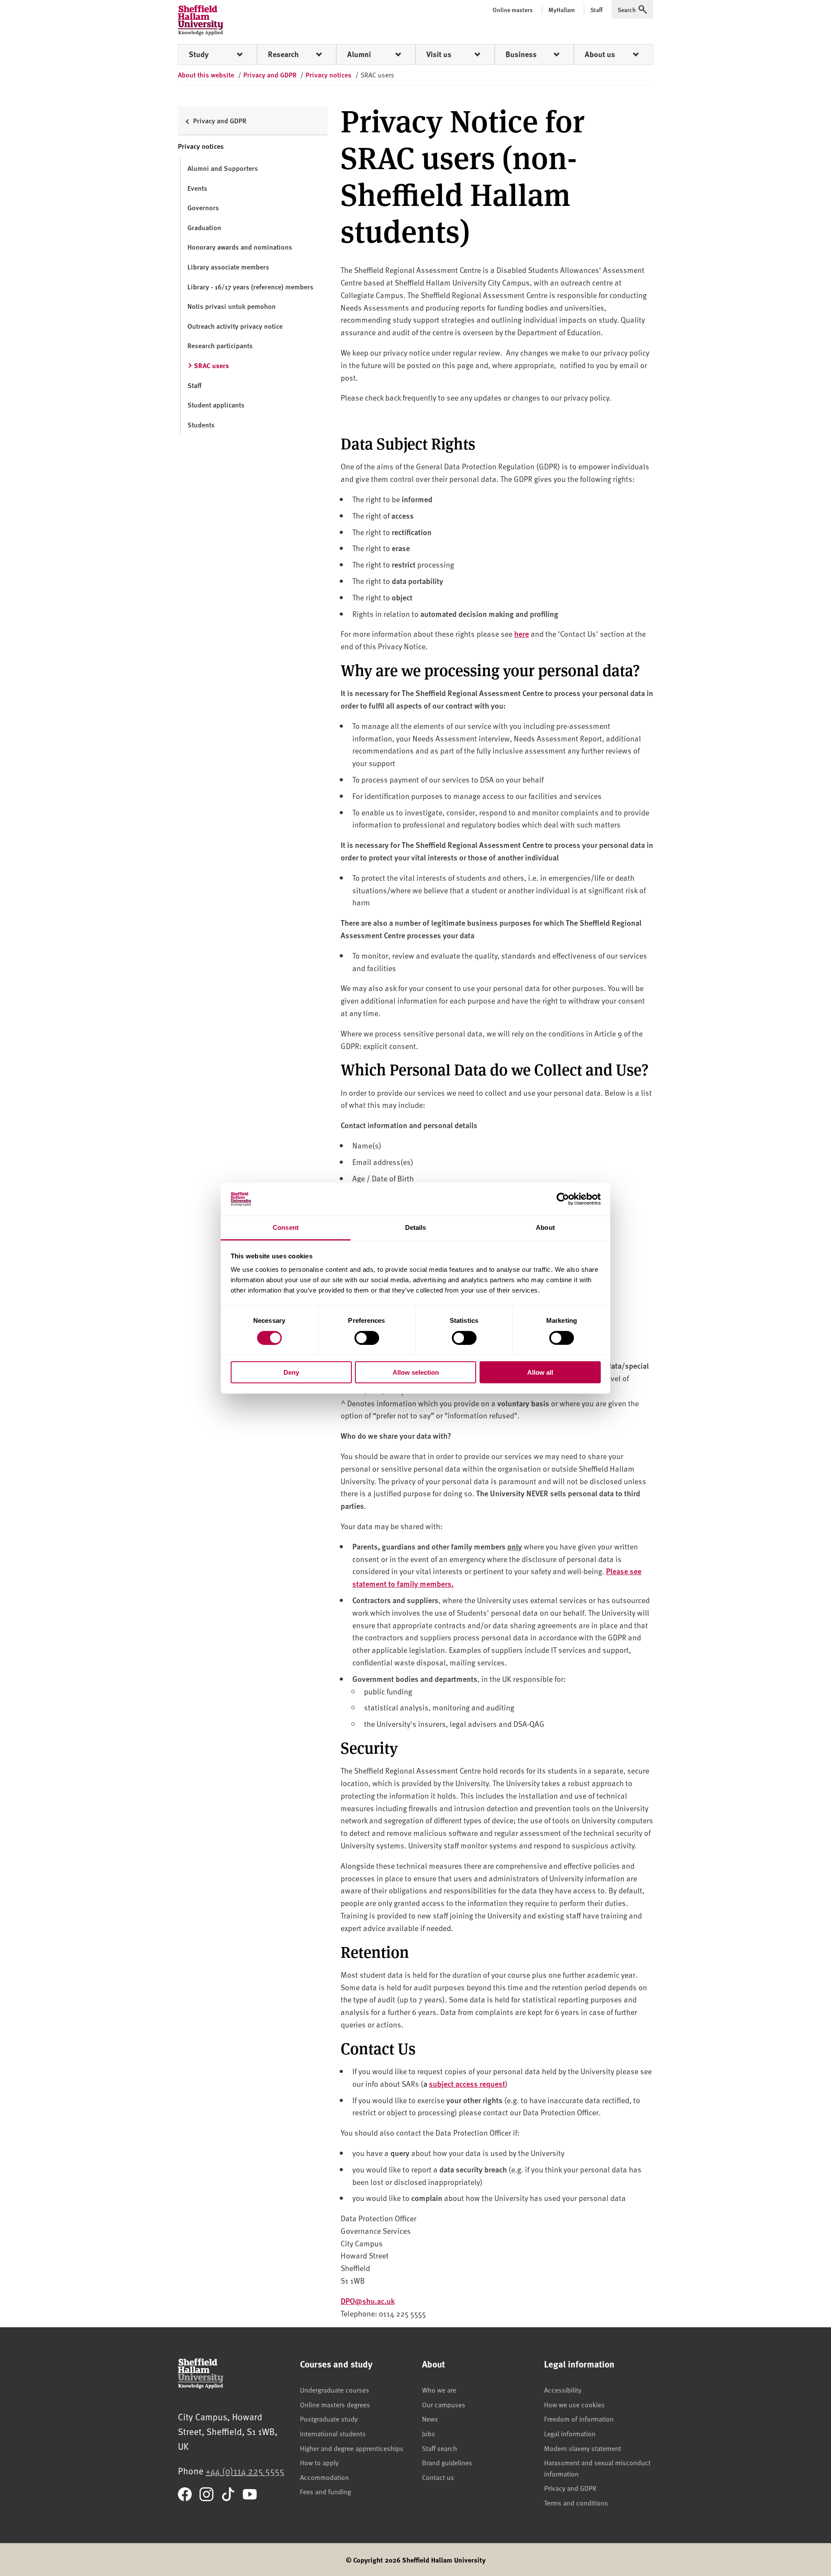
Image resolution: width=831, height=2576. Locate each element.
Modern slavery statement (583, 2448)
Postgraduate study (329, 2419)
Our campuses (444, 2404)
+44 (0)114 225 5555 (245, 2471)
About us (600, 54)
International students (333, 2433)
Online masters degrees (335, 2404)
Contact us (438, 2477)
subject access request (467, 2084)
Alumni (359, 54)
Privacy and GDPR (570, 2488)
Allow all (540, 1372)
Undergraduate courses (335, 2390)
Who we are (439, 2390)
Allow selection (416, 1372)
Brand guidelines (447, 2462)
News (430, 2419)
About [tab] (545, 1227)
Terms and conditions (576, 2502)
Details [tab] (416, 1227)
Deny (291, 1372)
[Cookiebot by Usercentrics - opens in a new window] (563, 1199)
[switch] (367, 1338)
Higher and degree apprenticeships (352, 2448)
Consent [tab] (286, 1227)
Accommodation (324, 2477)
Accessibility (563, 2390)
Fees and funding (325, 2491)
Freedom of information (579, 2419)
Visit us (439, 54)
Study (199, 54)
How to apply (319, 2462)
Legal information (570, 2433)
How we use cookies (574, 2404)
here (522, 634)
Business (521, 54)
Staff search (440, 2448)
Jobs (428, 2433)
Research (283, 54)
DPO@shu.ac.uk (368, 2301)
